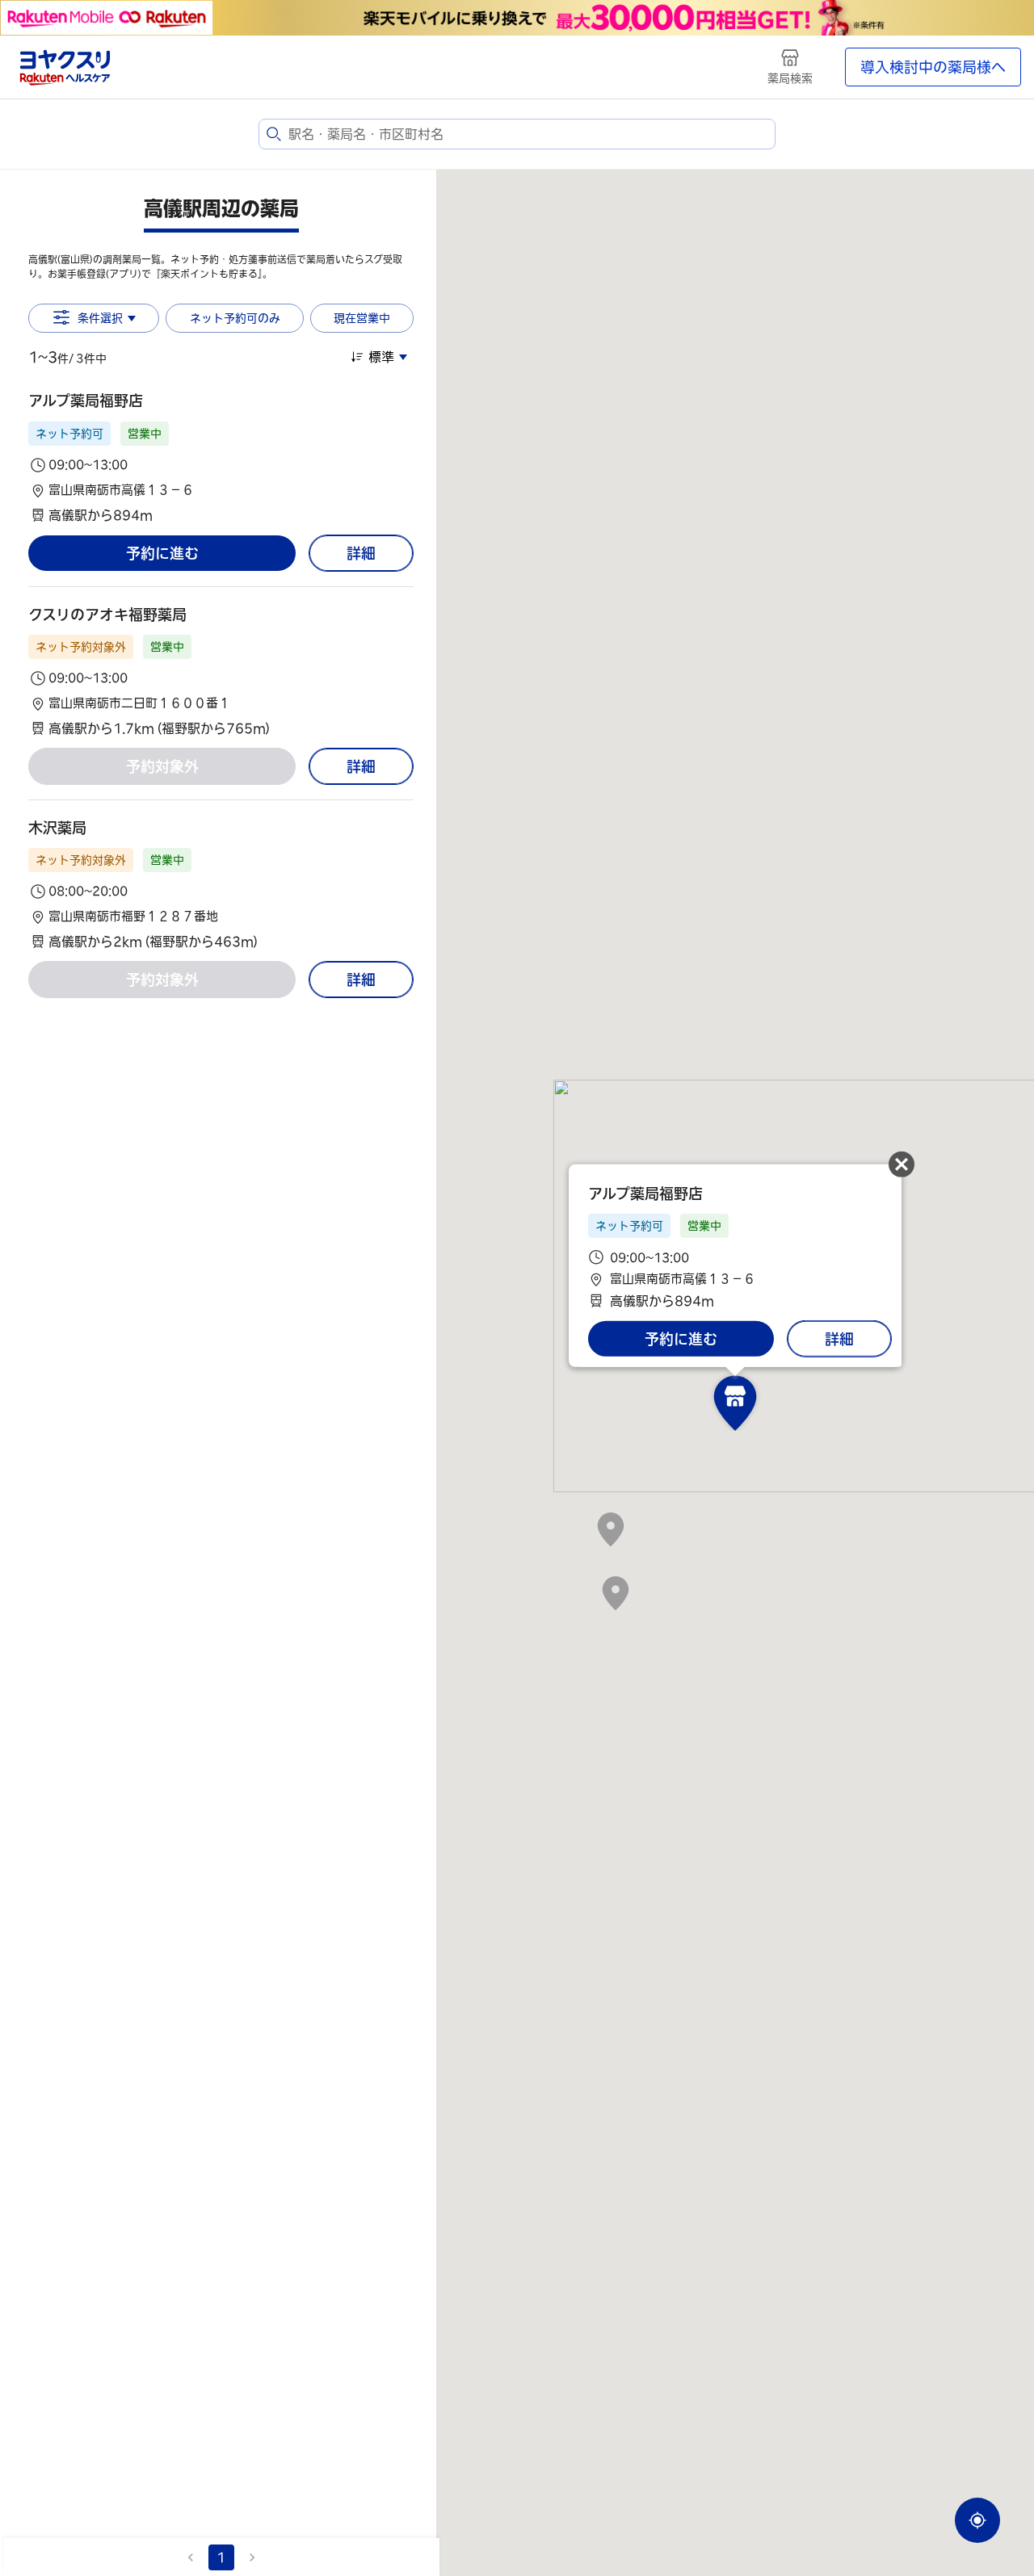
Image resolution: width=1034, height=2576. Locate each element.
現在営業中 (362, 318)
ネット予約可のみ (235, 318)
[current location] (977, 2520)
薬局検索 (790, 78)
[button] (221, 457)
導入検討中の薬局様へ (933, 67)
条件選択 (100, 318)
